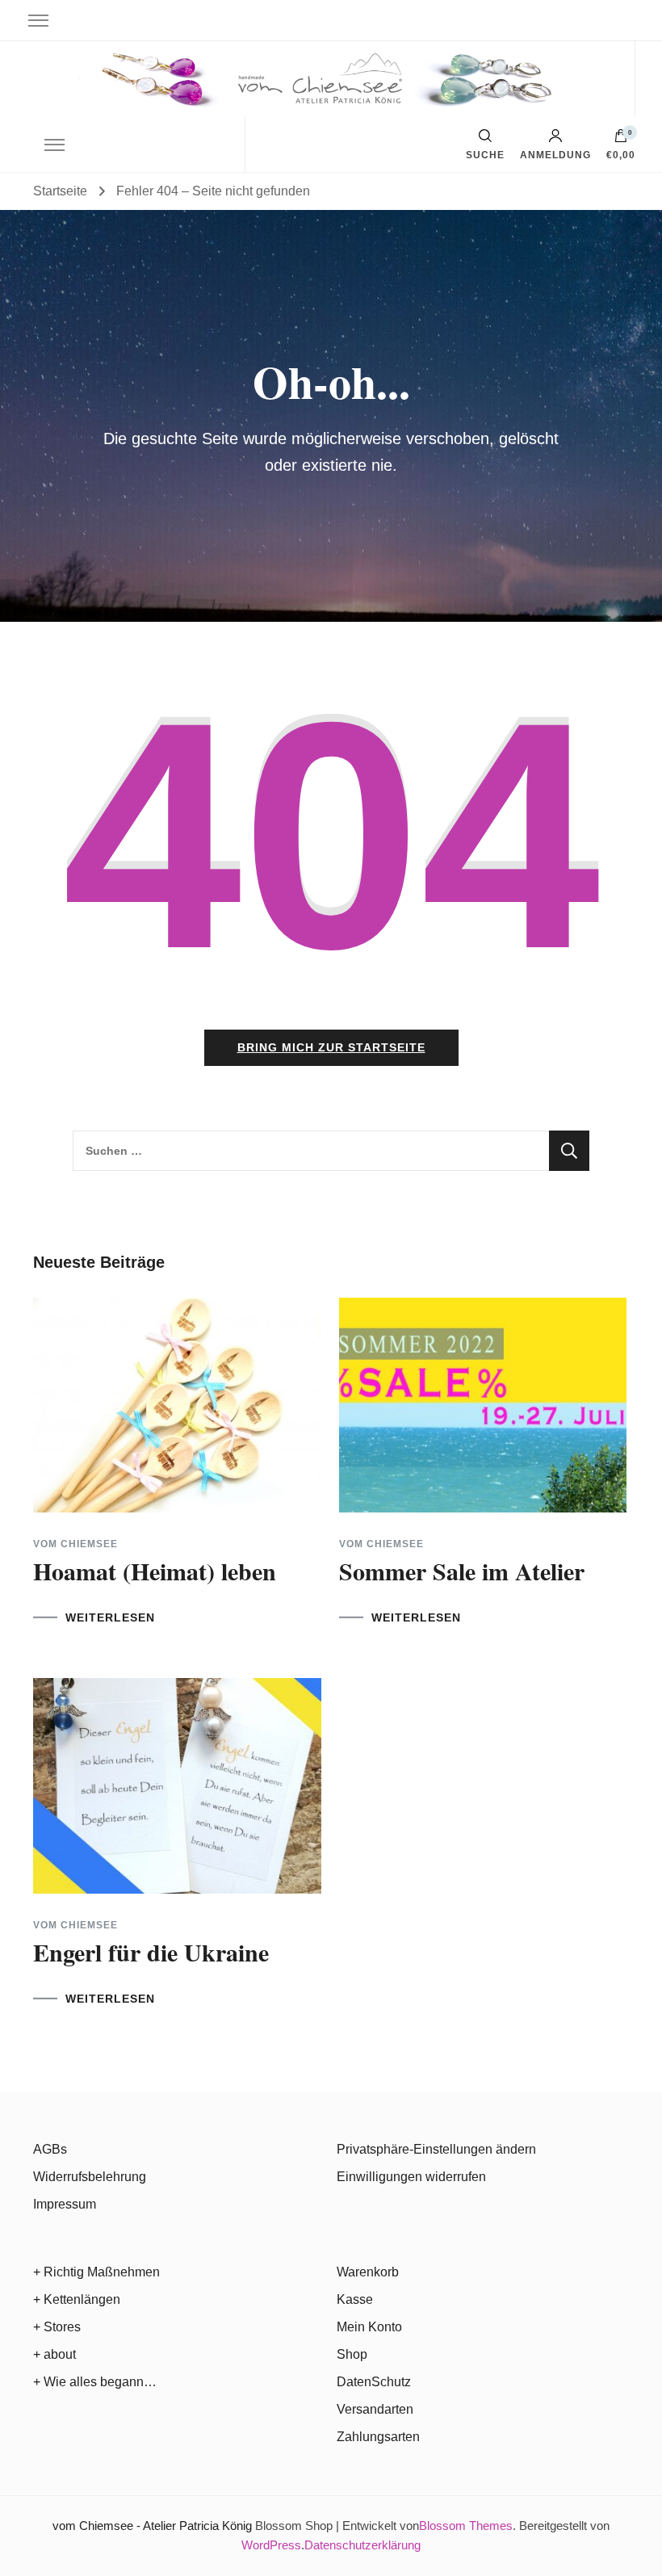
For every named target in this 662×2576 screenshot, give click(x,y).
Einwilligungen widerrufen (411, 2177)
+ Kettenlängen (77, 2299)
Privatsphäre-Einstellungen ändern (436, 2149)
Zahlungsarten (378, 2437)
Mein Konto (369, 2327)
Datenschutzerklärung (362, 2545)
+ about (54, 2354)
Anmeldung (555, 155)
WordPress (271, 2545)
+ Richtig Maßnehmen (96, 2272)
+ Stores (57, 2327)
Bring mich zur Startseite (331, 1047)
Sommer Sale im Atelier (462, 1571)
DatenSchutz (374, 2382)
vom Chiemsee (75, 1544)
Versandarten (375, 2409)
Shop (352, 2354)
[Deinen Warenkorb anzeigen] (621, 140)
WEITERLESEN (110, 1617)
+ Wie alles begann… (95, 2382)
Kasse (355, 2299)
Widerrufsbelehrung (90, 2177)
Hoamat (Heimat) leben (155, 1571)
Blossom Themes (466, 2526)
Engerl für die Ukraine (151, 1952)
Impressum (65, 2204)
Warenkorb (368, 2272)
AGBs (50, 2149)
